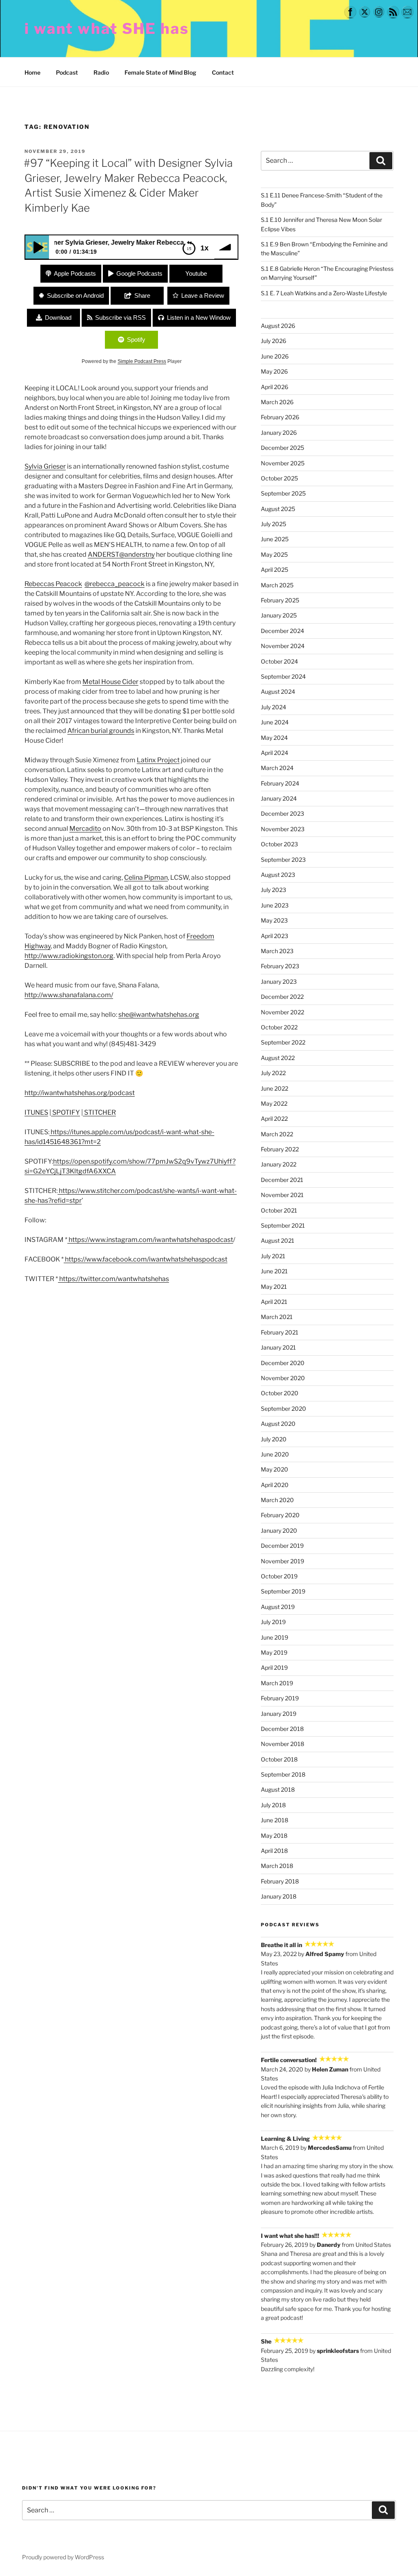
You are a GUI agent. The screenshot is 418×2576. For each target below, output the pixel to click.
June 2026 (275, 356)
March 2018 (277, 1866)
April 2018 (274, 1851)
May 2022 (274, 1103)
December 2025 (282, 448)
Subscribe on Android (75, 295)
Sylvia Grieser (45, 466)
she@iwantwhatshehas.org (159, 1015)
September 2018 (283, 1774)
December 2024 (282, 631)
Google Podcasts (139, 273)
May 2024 (274, 738)
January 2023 (279, 981)
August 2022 (278, 1058)
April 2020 (275, 1485)
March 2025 (277, 585)
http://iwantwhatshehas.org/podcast (80, 1093)
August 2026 (278, 326)
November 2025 (283, 463)
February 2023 (280, 966)
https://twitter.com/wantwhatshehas (114, 1279)
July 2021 (273, 1256)
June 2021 (274, 1271)
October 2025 (279, 478)
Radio (101, 72)
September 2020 (283, 1409)
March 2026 (277, 402)
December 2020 (283, 1363)
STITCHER (99, 1112)
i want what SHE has (107, 29)
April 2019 (274, 1668)
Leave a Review (203, 295)
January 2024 (279, 798)
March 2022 (277, 1134)
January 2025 (279, 615)
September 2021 (283, 1225)
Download (58, 318)
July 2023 (273, 890)
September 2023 (283, 860)
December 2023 (282, 813)
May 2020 (275, 1469)
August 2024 (278, 692)
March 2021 (277, 1317)
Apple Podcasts (75, 273)
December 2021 (282, 1180)
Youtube (196, 273)
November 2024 (283, 646)
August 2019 (278, 1607)
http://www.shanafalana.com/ (69, 995)
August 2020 (278, 1424)
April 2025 (275, 570)
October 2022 (279, 1027)
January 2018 (279, 1896)
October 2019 (279, 1576)
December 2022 (282, 997)
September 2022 (283, 1042)
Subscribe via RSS (120, 318)
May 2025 (274, 554)
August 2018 (278, 1789)
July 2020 (274, 1439)
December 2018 (282, 1729)
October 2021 (279, 1210)
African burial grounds (101, 731)
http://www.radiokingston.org (69, 956)
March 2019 (277, 1683)
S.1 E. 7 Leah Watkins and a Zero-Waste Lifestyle (324, 293)
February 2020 (280, 1515)
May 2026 (274, 371)
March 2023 (277, 951)
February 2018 (280, 1881)
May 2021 (274, 1287)
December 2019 (282, 1546)
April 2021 (274, 1302)
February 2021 (280, 1332)
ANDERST (103, 554)
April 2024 (275, 753)
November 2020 (283, 1378)
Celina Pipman (146, 877)
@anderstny (137, 554)
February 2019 (280, 1698)
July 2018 (273, 1805)
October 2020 (280, 1393)
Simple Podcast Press (142, 361)
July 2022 (273, 1073)
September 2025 (283, 493)
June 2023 (275, 905)
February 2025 (280, 600)
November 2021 (282, 1195)
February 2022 (280, 1149)
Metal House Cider (110, 682)
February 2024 (280, 783)
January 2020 (279, 1530)
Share (142, 295)
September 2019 (283, 1591)
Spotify (136, 340)
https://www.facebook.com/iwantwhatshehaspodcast (146, 1259)
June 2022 (275, 1088)
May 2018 (274, 1836)
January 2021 (278, 1347)
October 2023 (279, 844)
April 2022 (274, 1119)
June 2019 (275, 1637)
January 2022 (279, 1164)
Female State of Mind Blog (160, 72)
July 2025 (273, 524)
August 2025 (278, 509)
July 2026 (273, 341)
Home (32, 72)
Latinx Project (158, 760)
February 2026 (280, 417)
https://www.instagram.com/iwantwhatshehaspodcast (151, 1240)
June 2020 (275, 1454)
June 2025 (275, 539)
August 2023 (278, 875)
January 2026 (279, 433)
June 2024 (275, 722)
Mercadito (85, 829)
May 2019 (274, 1652)
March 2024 (277, 768)
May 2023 (274, 920)
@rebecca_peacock (115, 584)
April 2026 (275, 387)
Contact (223, 72)
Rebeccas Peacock (53, 584)
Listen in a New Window (199, 318)
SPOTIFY (66, 1112)
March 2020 (277, 1500)
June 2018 (275, 1820)
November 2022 (282, 1012)
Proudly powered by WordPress (63, 2557)
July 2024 (273, 707)
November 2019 (282, 1561)
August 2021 (278, 1240)
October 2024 (279, 661)
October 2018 (279, 1759)
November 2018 (282, 1744)
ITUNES (36, 1112)
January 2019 (279, 1714)
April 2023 (275, 936)
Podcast (67, 72)
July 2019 (273, 1622)
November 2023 (283, 829)
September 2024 (283, 676)
